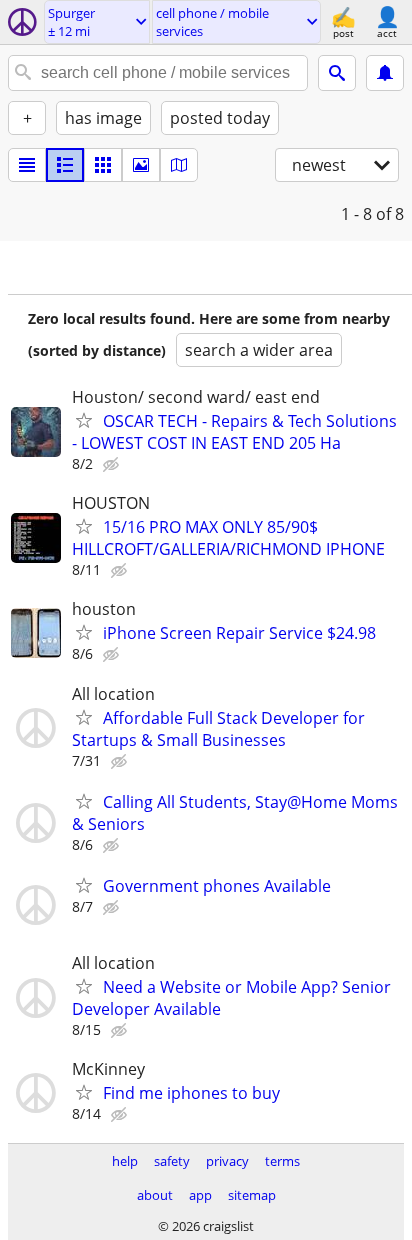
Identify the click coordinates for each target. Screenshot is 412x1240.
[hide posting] (113, 465)
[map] (179, 165)
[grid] (103, 165)
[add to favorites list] (84, 420)
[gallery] (141, 165)
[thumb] (65, 165)
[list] (27, 165)
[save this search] (385, 73)
